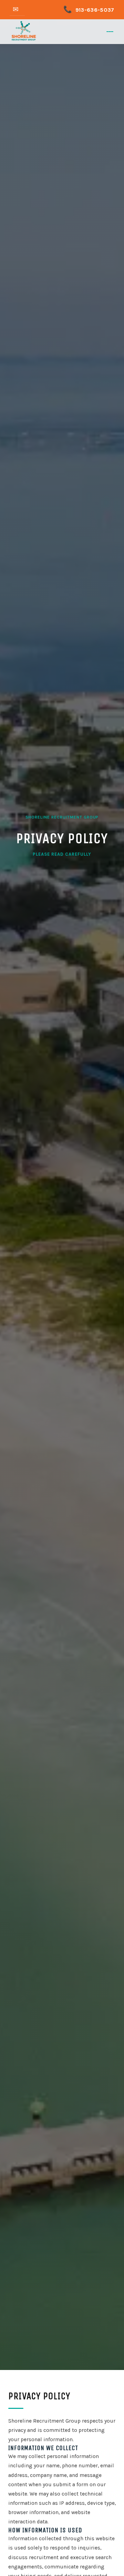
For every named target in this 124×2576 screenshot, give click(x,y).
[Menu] (110, 32)
